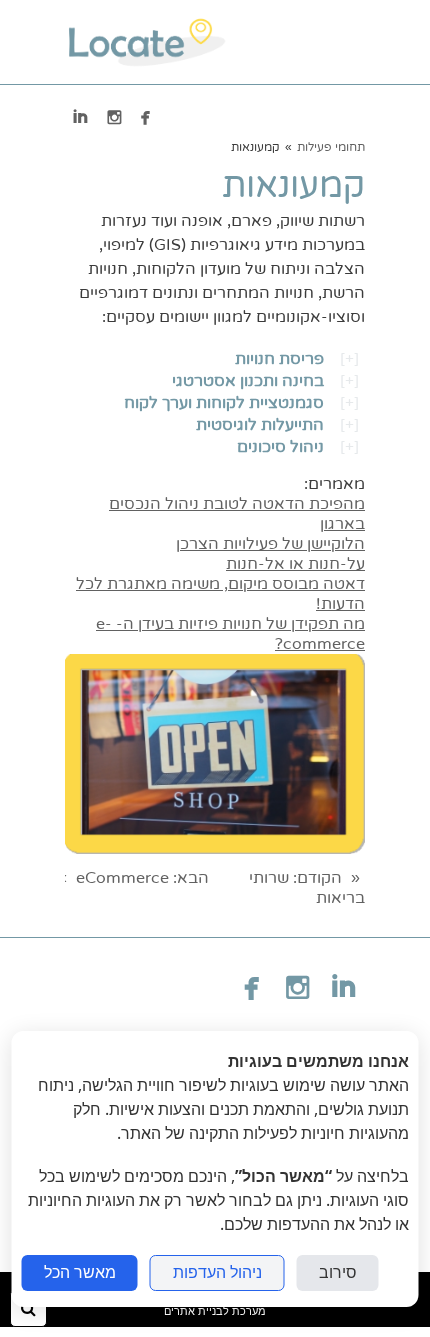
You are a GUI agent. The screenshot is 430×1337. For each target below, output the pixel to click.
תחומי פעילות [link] (331, 147)
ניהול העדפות (217, 1272)
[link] (146, 42)
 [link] (145, 117)
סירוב (338, 1272)
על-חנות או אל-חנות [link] (295, 564)
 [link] (114, 117)
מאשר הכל (80, 1272)
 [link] (80, 117)
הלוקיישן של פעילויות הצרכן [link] (270, 544)
